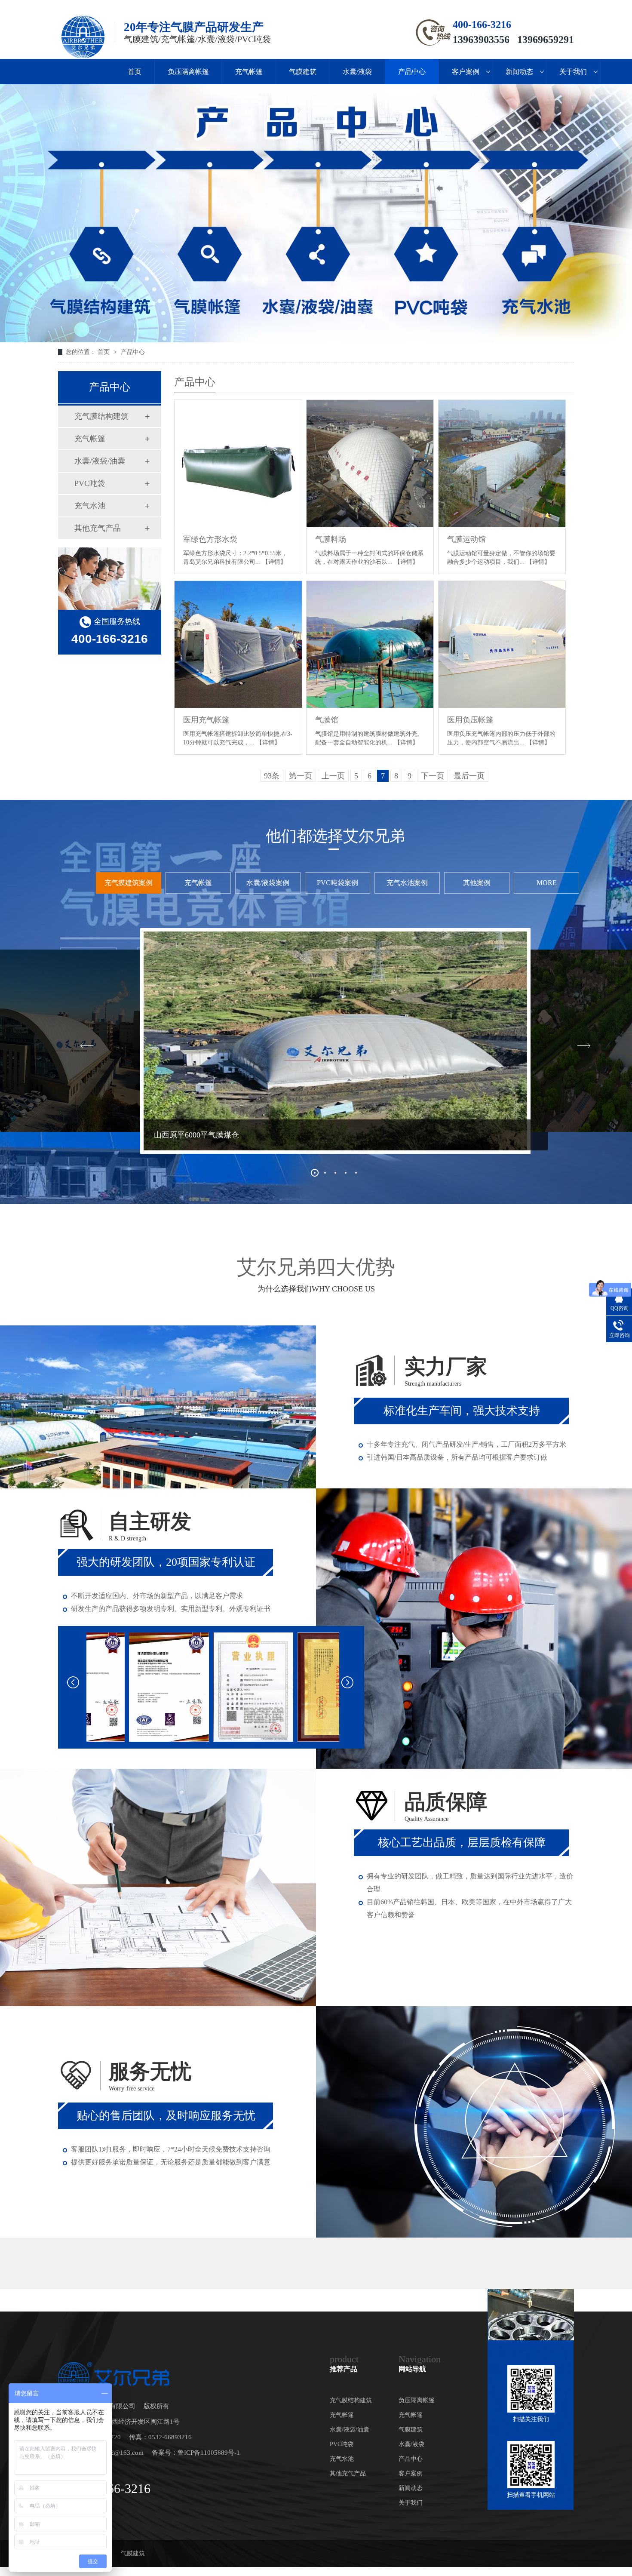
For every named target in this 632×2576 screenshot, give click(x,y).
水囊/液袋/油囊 (100, 461)
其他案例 (477, 883)
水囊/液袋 (357, 72)
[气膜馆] (370, 645)
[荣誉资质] (126, 1687)
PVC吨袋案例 (337, 883)
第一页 (301, 776)
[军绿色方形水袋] (238, 464)
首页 (135, 72)
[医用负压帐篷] (502, 645)
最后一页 (469, 776)
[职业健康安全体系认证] (295, 1687)
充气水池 (90, 506)
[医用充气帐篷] (238, 645)
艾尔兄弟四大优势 (316, 1275)
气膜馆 (327, 720)
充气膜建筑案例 (129, 883)
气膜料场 (331, 539)
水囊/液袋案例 (268, 883)
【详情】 (274, 562)
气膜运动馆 (466, 539)
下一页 (433, 776)
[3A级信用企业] (211, 1687)
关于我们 (573, 72)
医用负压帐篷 (470, 720)
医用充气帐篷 (206, 720)
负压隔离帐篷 (188, 72)
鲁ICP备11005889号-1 (209, 2453)
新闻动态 (519, 72)
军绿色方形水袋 (210, 539)
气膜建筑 (303, 72)
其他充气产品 (98, 528)
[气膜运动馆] (502, 464)
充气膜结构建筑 (101, 416)
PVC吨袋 (90, 483)
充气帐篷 (249, 72)
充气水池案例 (407, 883)
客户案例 (466, 72)
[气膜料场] (370, 464)
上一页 (333, 776)
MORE (547, 883)
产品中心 (412, 72)
